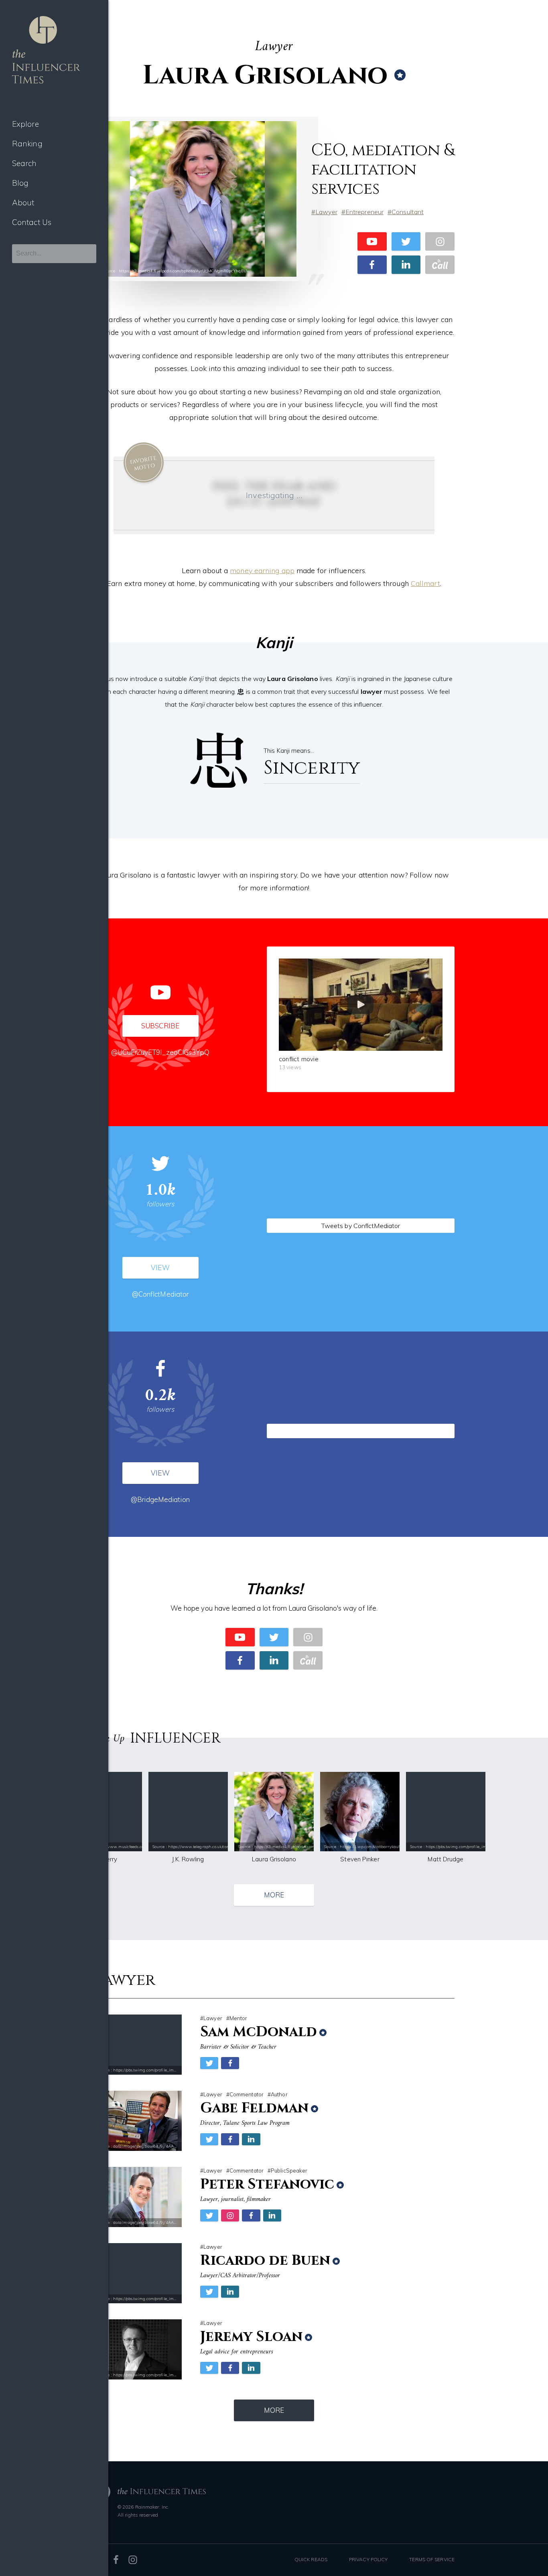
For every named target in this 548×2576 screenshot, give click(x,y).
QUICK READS (311, 2559)
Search (24, 163)
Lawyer (326, 212)
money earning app (262, 571)
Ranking (27, 144)
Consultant (408, 212)
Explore (25, 124)
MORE (274, 1895)
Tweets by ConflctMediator (361, 1226)
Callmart (425, 583)
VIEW (160, 1268)
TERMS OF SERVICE (432, 2559)
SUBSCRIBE (160, 1026)
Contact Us (32, 222)
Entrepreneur (364, 212)
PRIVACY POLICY (368, 2559)
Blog (20, 183)
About (23, 203)
